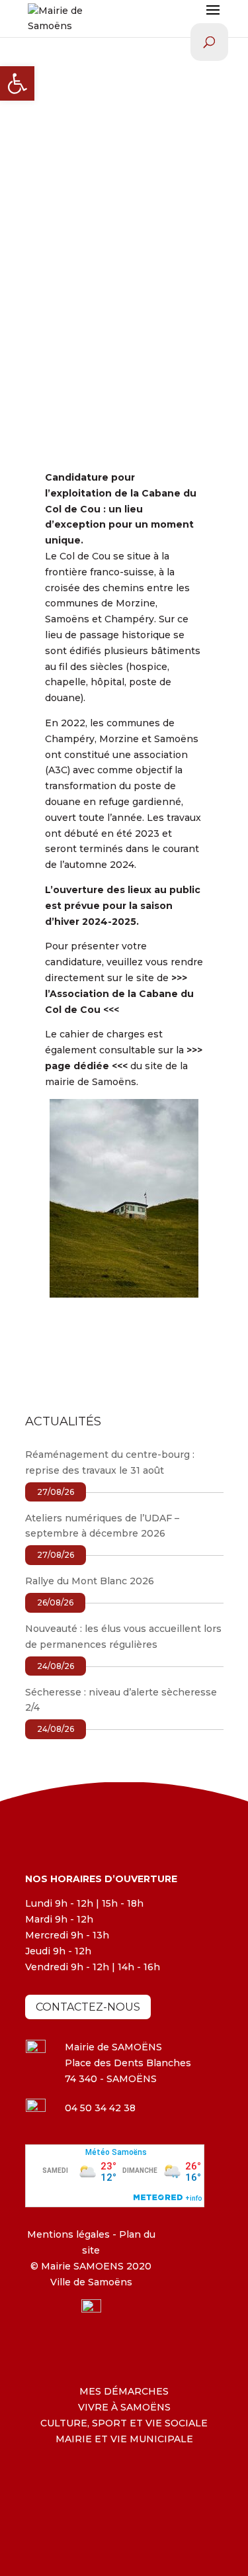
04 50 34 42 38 (100, 2108)
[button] (17, 83)
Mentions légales (68, 2234)
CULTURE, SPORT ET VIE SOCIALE (124, 2423)
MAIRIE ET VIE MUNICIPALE (124, 2439)
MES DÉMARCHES (124, 2391)
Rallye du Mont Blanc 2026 (90, 1581)
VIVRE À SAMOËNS (124, 2407)
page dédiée (77, 1066)
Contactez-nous (88, 2007)
